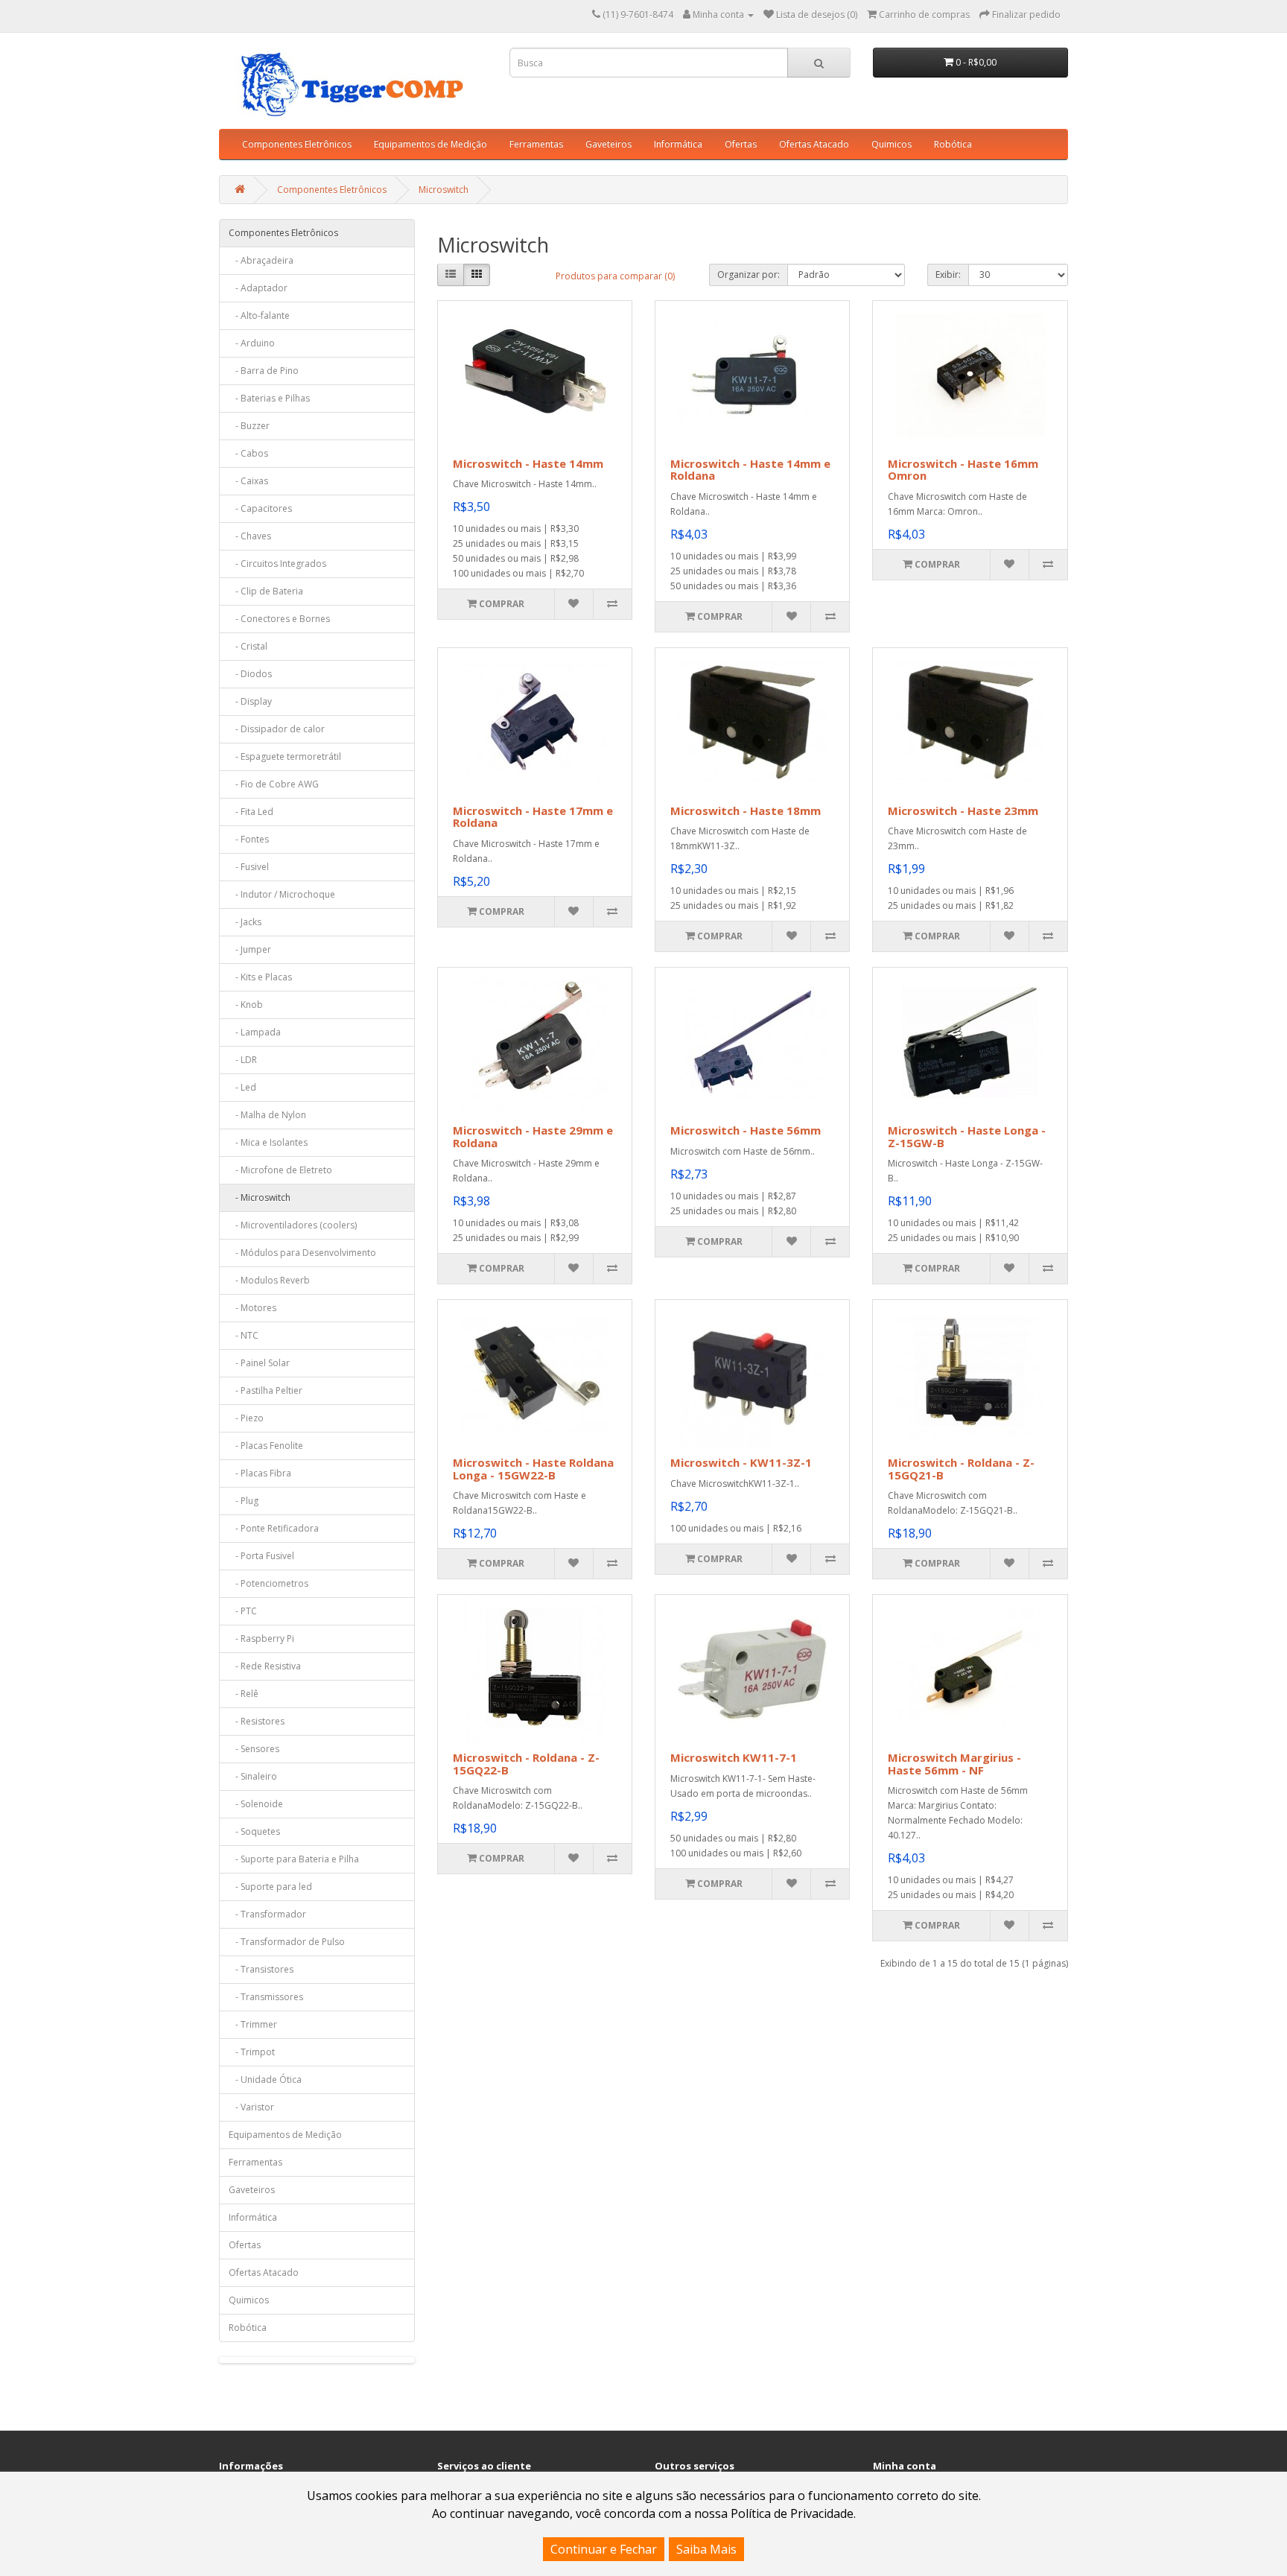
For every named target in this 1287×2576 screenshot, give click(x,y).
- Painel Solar (259, 1363)
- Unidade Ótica (265, 2079)
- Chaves (250, 536)
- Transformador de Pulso (287, 1942)
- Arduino (252, 343)
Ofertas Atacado (814, 144)
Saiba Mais (706, 2549)
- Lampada (255, 1032)
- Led (242, 1087)
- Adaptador (258, 288)
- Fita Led (251, 812)
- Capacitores (260, 508)
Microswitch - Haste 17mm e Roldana (533, 817)
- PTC (243, 1611)
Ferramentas (536, 144)
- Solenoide (256, 1804)
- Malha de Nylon (267, 1115)
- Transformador (267, 1914)
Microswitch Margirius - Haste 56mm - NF (954, 1764)
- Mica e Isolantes (268, 1142)
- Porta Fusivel (261, 1556)
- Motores (252, 1308)
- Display (250, 701)
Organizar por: (749, 275)
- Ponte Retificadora (274, 1528)
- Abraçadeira (261, 260)
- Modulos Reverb (269, 1280)
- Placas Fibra (260, 1473)
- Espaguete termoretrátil (285, 756)
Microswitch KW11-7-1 (734, 1757)
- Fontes (249, 839)
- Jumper (250, 949)
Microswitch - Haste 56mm (746, 1130)
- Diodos (250, 674)
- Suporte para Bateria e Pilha (294, 1859)
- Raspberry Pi (261, 1638)
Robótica (953, 144)
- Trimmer (253, 2024)
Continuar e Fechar (604, 2549)
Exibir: (948, 275)
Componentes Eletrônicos (297, 144)
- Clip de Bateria (266, 591)
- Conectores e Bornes (279, 619)
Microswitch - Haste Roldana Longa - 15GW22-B (533, 1469)
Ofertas (741, 144)
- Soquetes (254, 1831)
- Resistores (257, 1721)
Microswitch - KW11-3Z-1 (741, 1462)
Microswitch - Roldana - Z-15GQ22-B (526, 1764)
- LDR (243, 1060)
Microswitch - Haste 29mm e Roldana (533, 1136)
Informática (678, 144)
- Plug (244, 1501)
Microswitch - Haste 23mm (963, 810)
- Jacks (245, 922)
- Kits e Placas (260, 977)
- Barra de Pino (264, 371)
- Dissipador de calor (277, 729)
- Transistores (261, 1969)
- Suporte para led (270, 1887)
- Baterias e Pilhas (269, 398)
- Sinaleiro (253, 1776)
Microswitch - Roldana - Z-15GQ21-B (961, 1469)
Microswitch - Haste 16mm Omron (963, 470)
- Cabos (248, 453)
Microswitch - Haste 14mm (528, 463)
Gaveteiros (608, 144)
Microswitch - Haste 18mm (746, 810)
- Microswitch (260, 1197)
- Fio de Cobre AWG (274, 784)
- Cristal (248, 646)
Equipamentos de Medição (430, 144)
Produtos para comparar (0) (615, 276)
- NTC (244, 1335)
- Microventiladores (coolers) (293, 1225)
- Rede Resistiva (265, 1666)
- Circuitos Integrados (277, 564)
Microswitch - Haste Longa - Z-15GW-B (967, 1136)
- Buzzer (249, 426)
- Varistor (251, 2107)
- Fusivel (249, 867)
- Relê (244, 1694)
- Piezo (246, 1418)
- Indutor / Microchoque (282, 894)
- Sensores (254, 1749)
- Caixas (248, 481)
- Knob (246, 1005)
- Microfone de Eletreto (280, 1170)
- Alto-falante (259, 315)
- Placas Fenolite (266, 1446)
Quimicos (892, 144)
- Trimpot (252, 2052)
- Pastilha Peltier (266, 1390)
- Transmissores (266, 1997)
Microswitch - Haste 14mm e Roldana (750, 470)
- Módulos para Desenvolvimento (302, 1253)
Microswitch (444, 190)
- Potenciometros (268, 1583)
